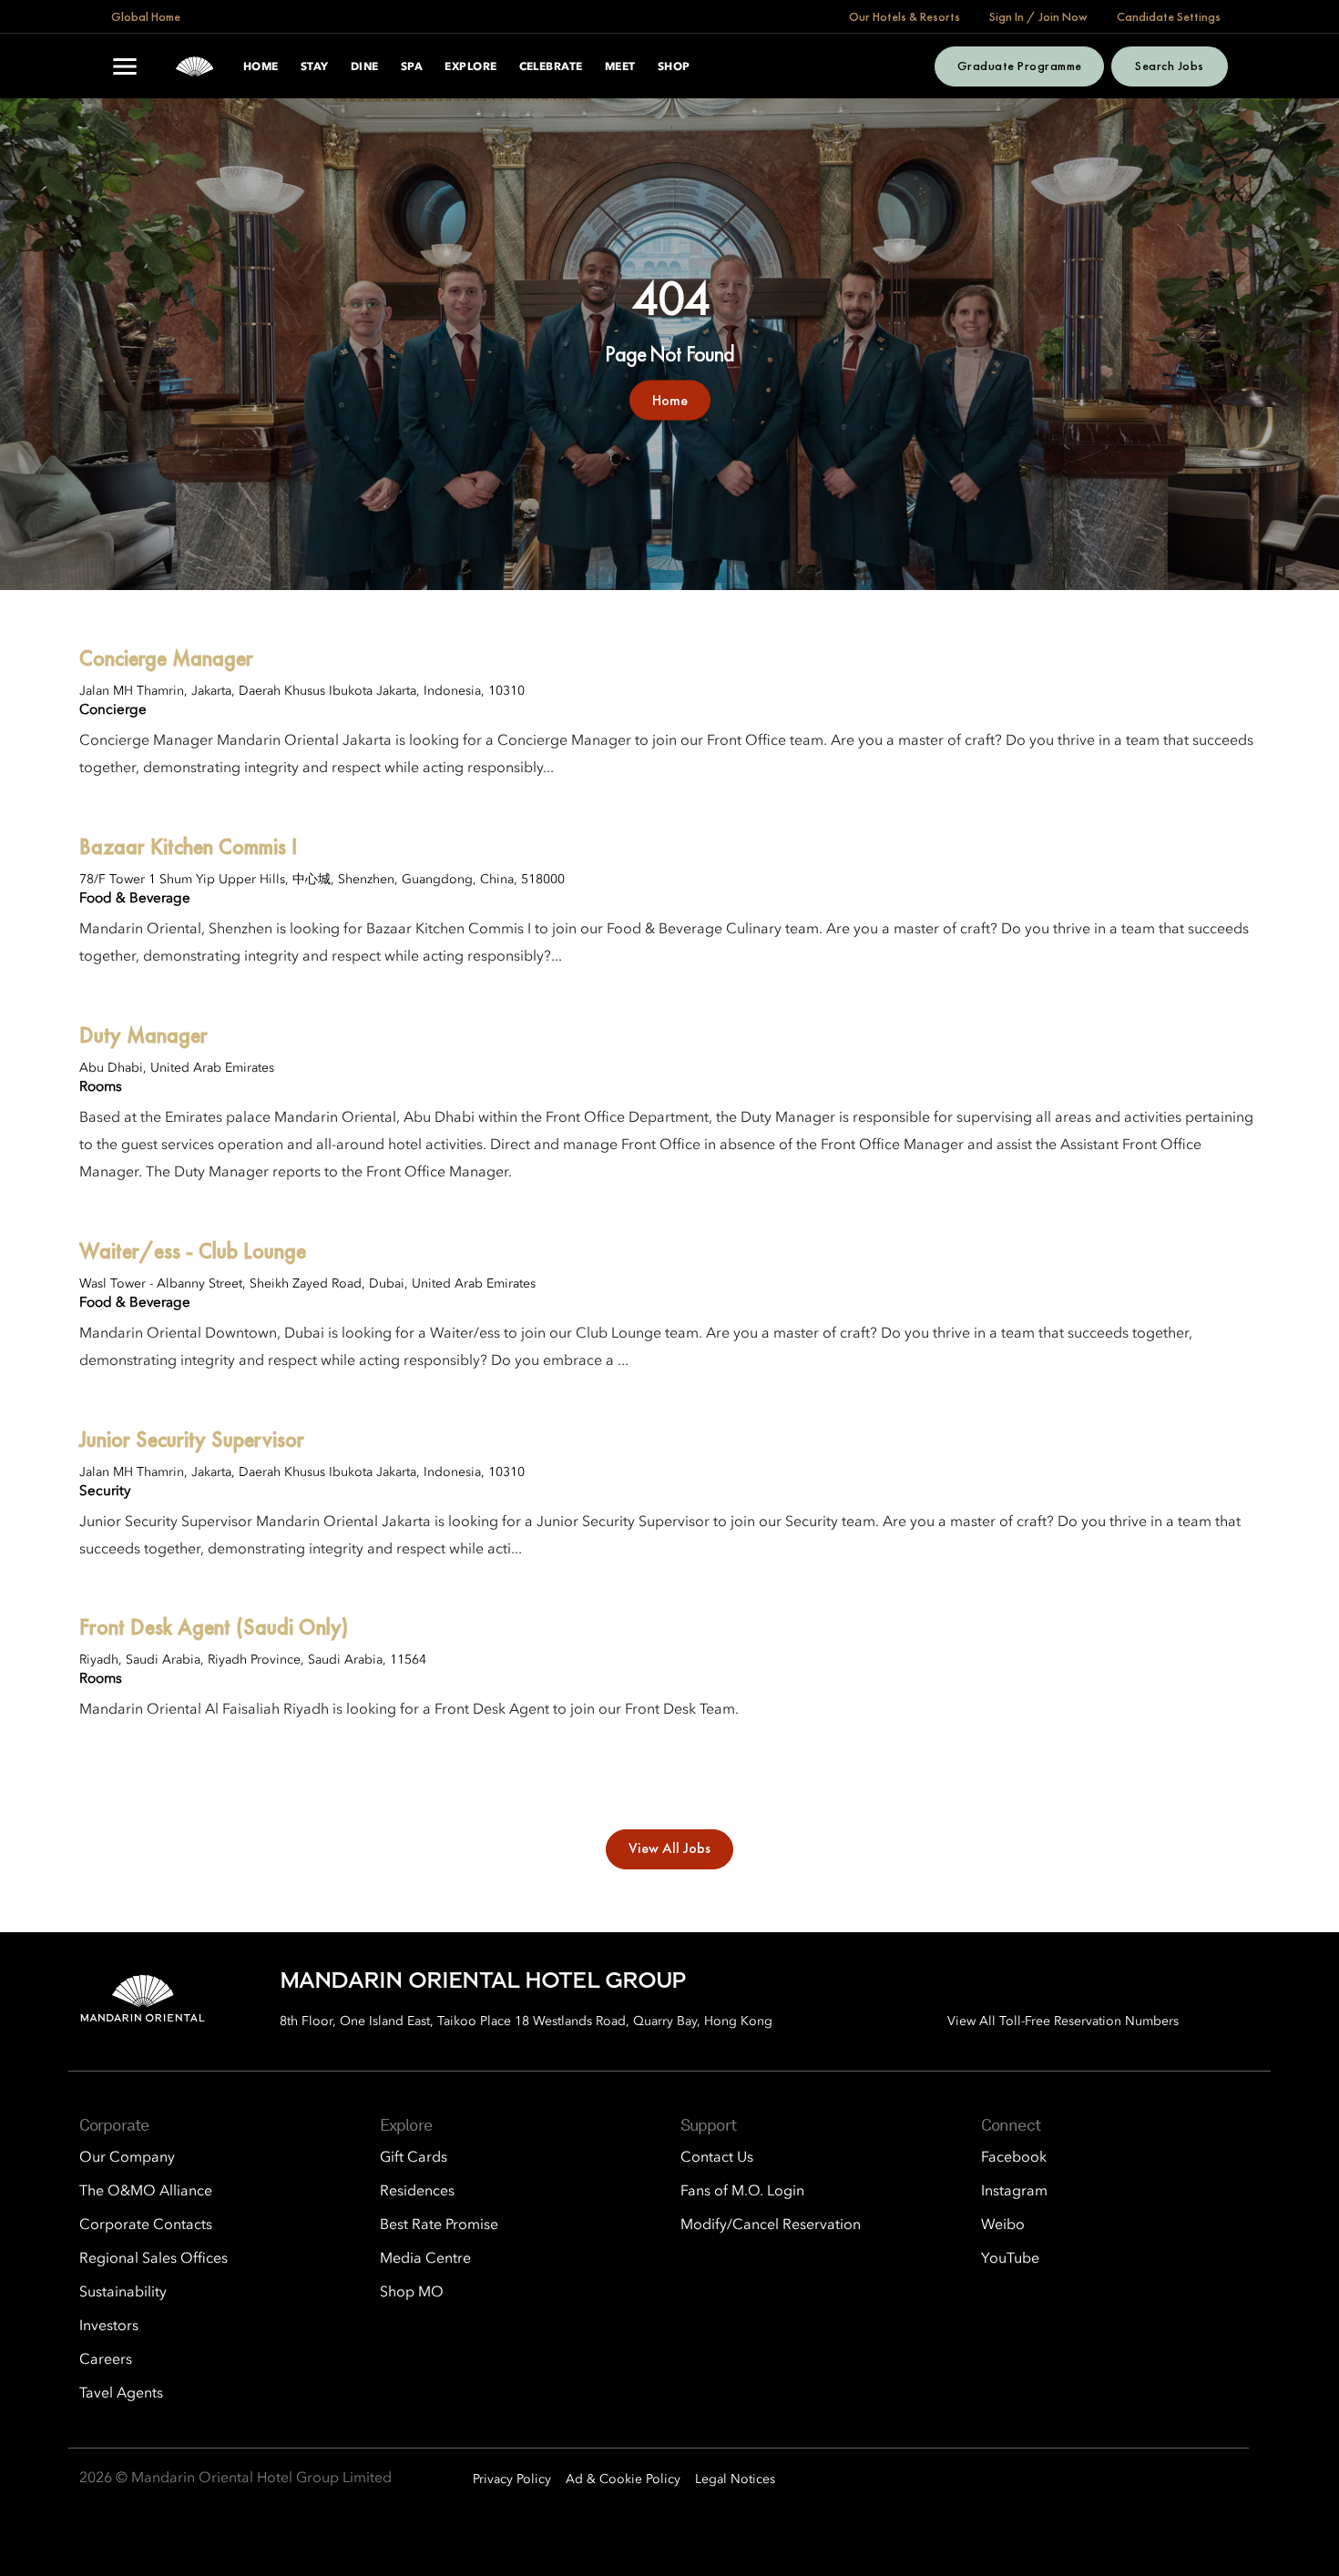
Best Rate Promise (439, 2225)
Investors (109, 2327)
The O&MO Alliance (146, 2192)
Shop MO (412, 2293)
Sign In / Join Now (1038, 16)
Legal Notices (735, 2479)
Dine (365, 67)
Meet (620, 67)
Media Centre (425, 2259)
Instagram (1014, 2192)
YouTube (1010, 2259)
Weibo (1003, 2225)
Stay (315, 67)
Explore (470, 67)
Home (261, 67)
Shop (674, 67)
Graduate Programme (1020, 66)
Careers (106, 2360)
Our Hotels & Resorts (905, 16)
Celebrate (551, 67)
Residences (417, 2192)
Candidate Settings (1169, 16)
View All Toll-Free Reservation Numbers (1063, 2021)
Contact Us (717, 2158)
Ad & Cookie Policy (623, 2479)
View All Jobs (669, 1848)
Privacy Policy (512, 2479)
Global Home (146, 16)
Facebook (1014, 2158)
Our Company (127, 2158)
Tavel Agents (121, 2394)
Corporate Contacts (146, 2225)
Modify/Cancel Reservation (771, 2225)
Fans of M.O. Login (742, 2192)
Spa (412, 67)
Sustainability (123, 2293)
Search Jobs (1169, 66)
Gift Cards (414, 2158)
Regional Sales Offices (153, 2259)
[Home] (194, 66)
